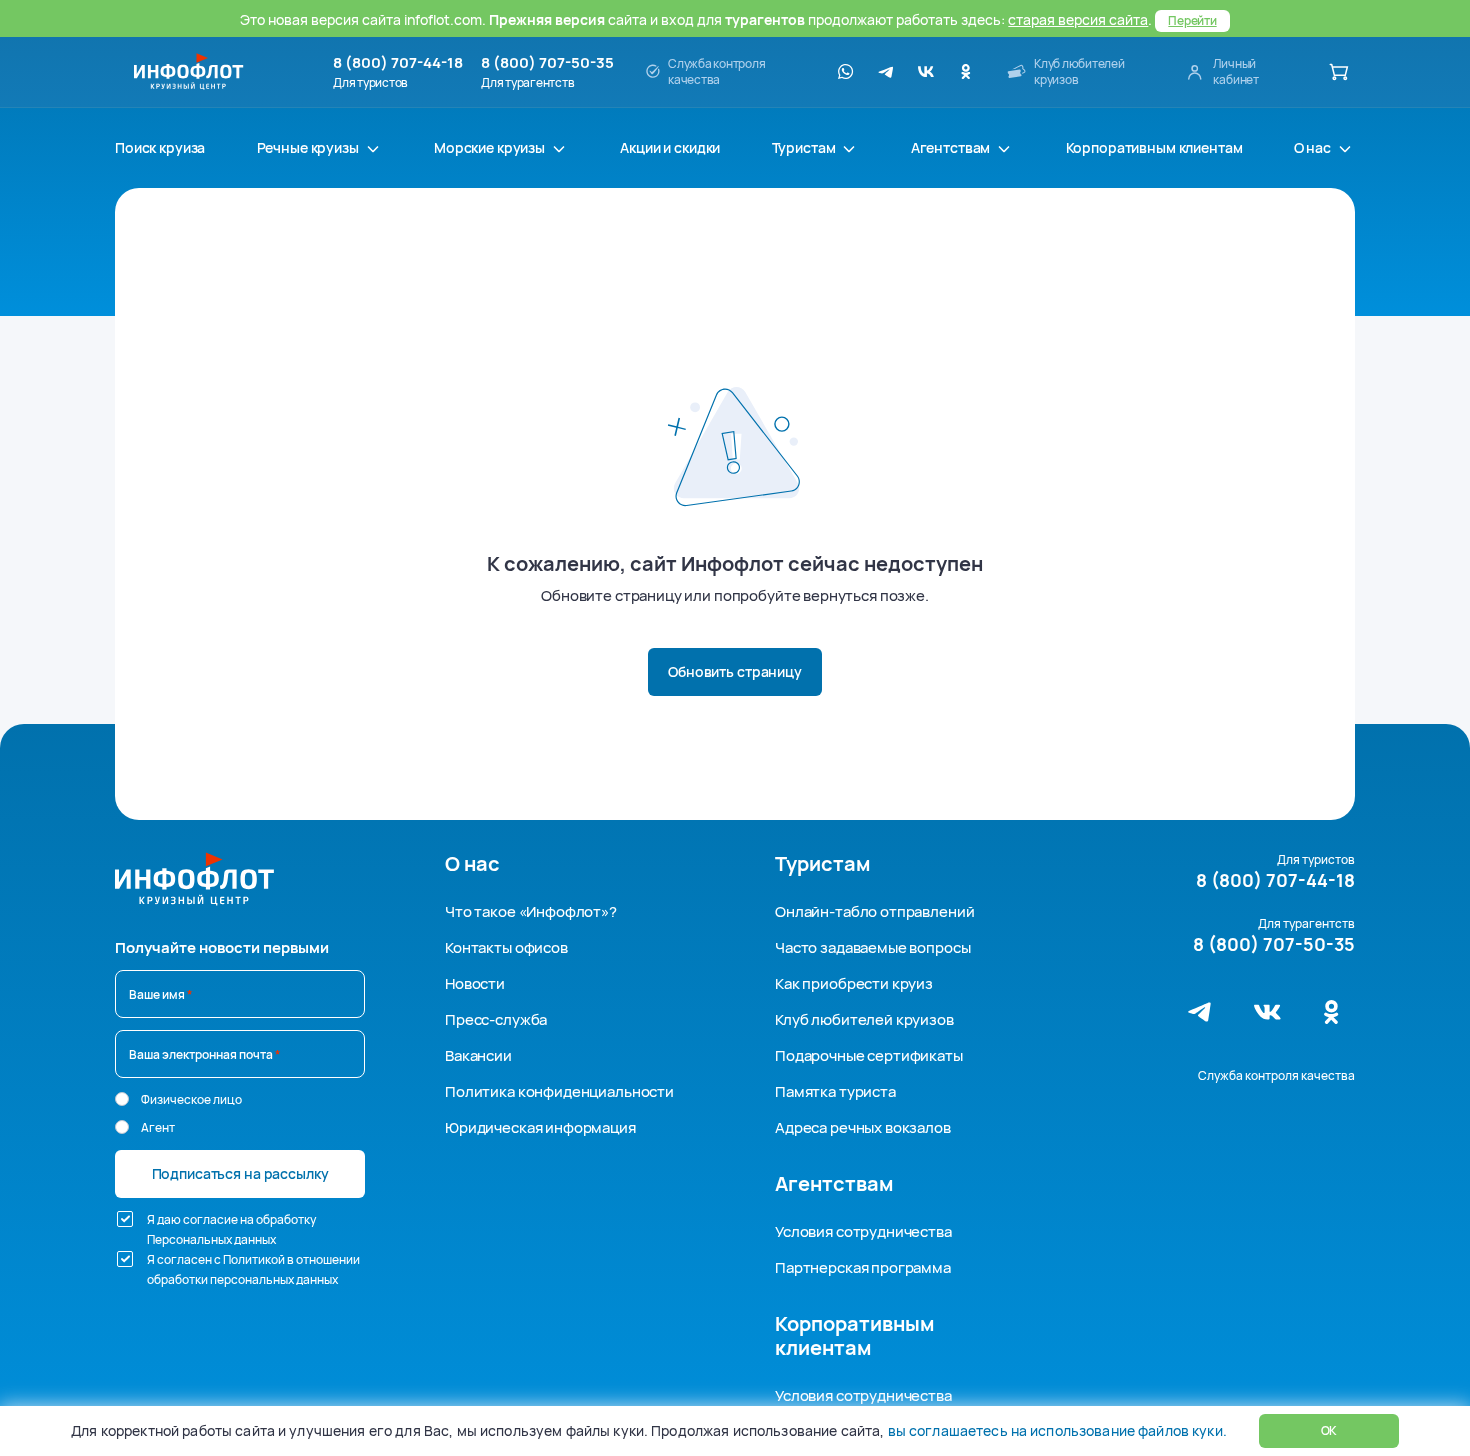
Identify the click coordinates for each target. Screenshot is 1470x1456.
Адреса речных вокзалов (863, 1127)
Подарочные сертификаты (869, 1055)
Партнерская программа (863, 1267)
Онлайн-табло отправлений (874, 911)
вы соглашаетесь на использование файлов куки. (1057, 1430)
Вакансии (478, 1055)
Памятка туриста (835, 1091)
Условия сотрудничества (863, 1231)
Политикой (254, 1259)
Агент (158, 1127)
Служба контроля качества (1276, 1075)
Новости (475, 983)
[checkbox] (125, 1219)
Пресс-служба (496, 1019)
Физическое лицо (191, 1099)
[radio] (122, 1099)
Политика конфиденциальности (559, 1091)
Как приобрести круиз (854, 983)
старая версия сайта (1078, 19)
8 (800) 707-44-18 (398, 63)
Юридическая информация (540, 1127)
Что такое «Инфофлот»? (531, 911)
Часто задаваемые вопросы (872, 947)
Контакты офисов (506, 947)
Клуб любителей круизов (864, 1019)
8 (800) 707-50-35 (547, 63)
